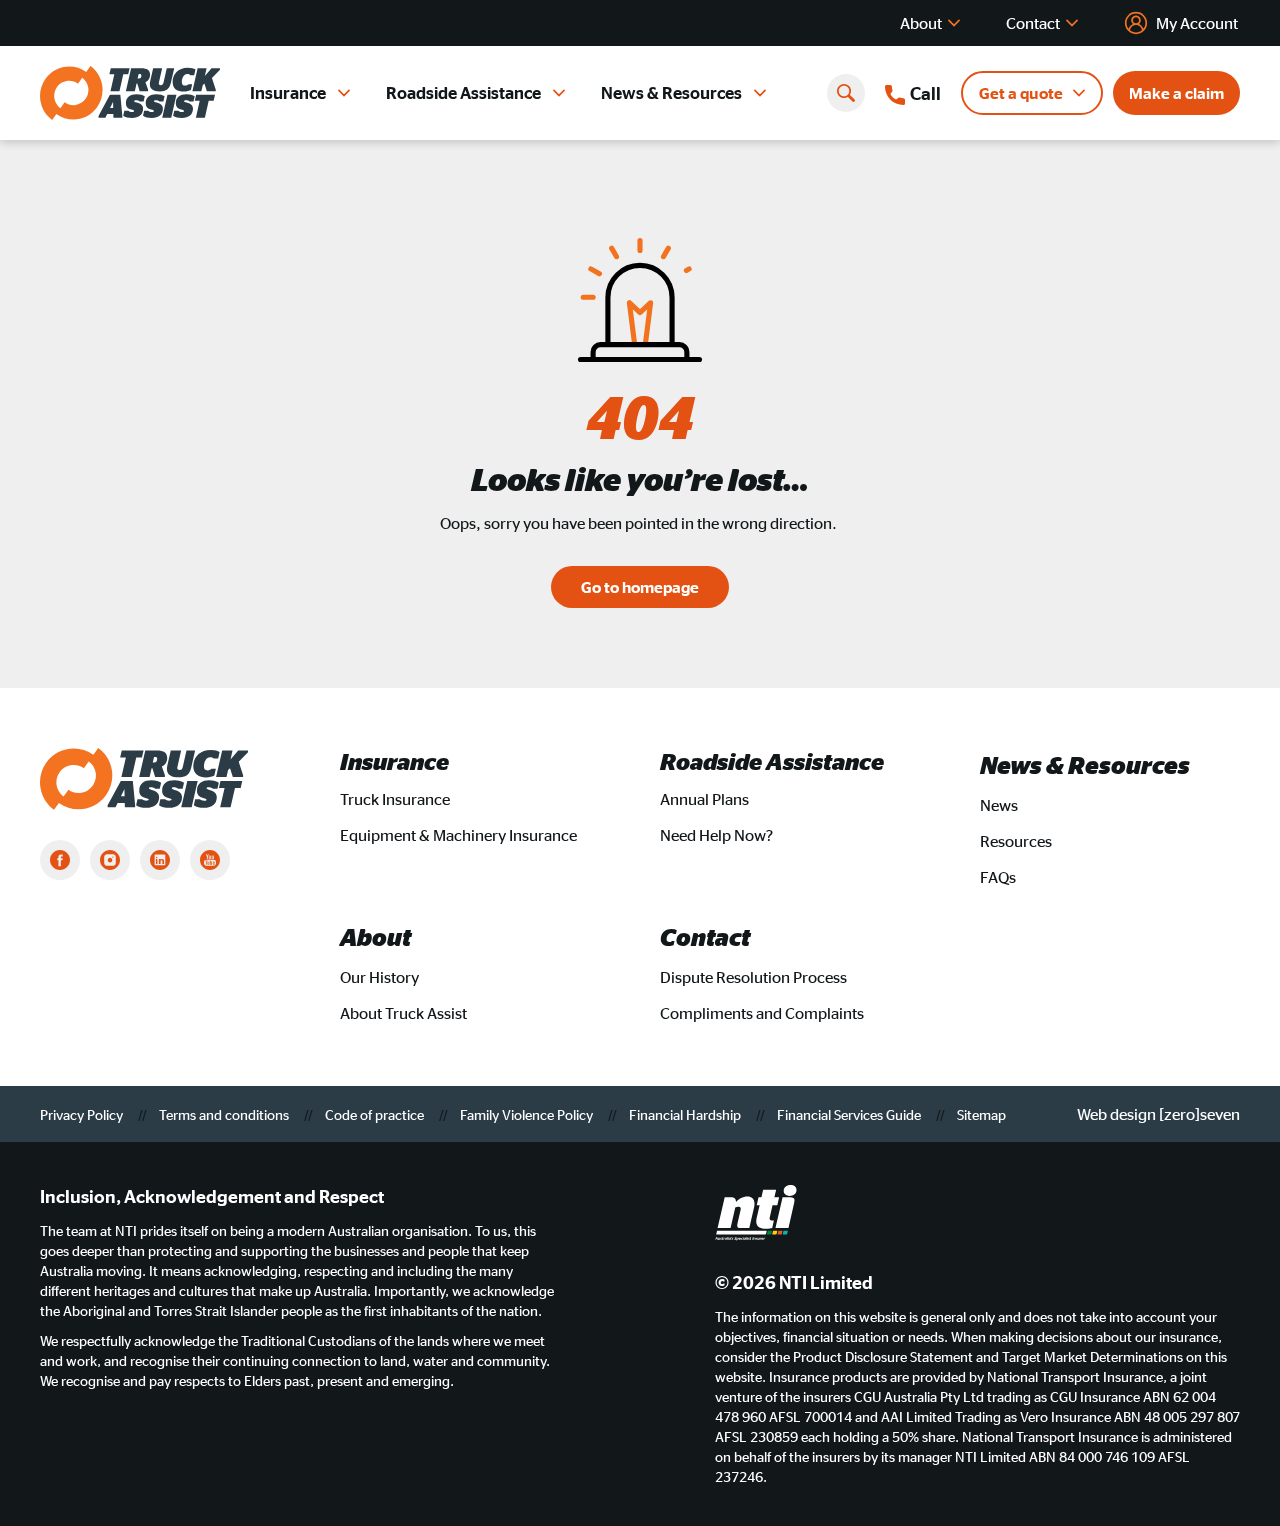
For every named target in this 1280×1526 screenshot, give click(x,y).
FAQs (998, 877)
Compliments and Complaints (762, 1013)
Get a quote (1021, 93)
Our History (379, 977)
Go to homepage (640, 587)
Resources (1016, 841)
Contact (1033, 23)
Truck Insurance (395, 799)
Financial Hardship (686, 1114)
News (999, 805)
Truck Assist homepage (130, 93)
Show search (846, 93)
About (921, 23)
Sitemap (981, 1114)
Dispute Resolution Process (753, 977)
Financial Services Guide (850, 1114)
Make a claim (1176, 93)
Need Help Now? (716, 835)
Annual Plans (704, 799)
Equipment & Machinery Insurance (458, 835)
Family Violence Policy (528, 1114)
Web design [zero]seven (1158, 1114)
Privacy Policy (83, 1114)
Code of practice (376, 1114)
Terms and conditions (225, 1114)
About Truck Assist (403, 1013)
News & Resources (671, 92)
